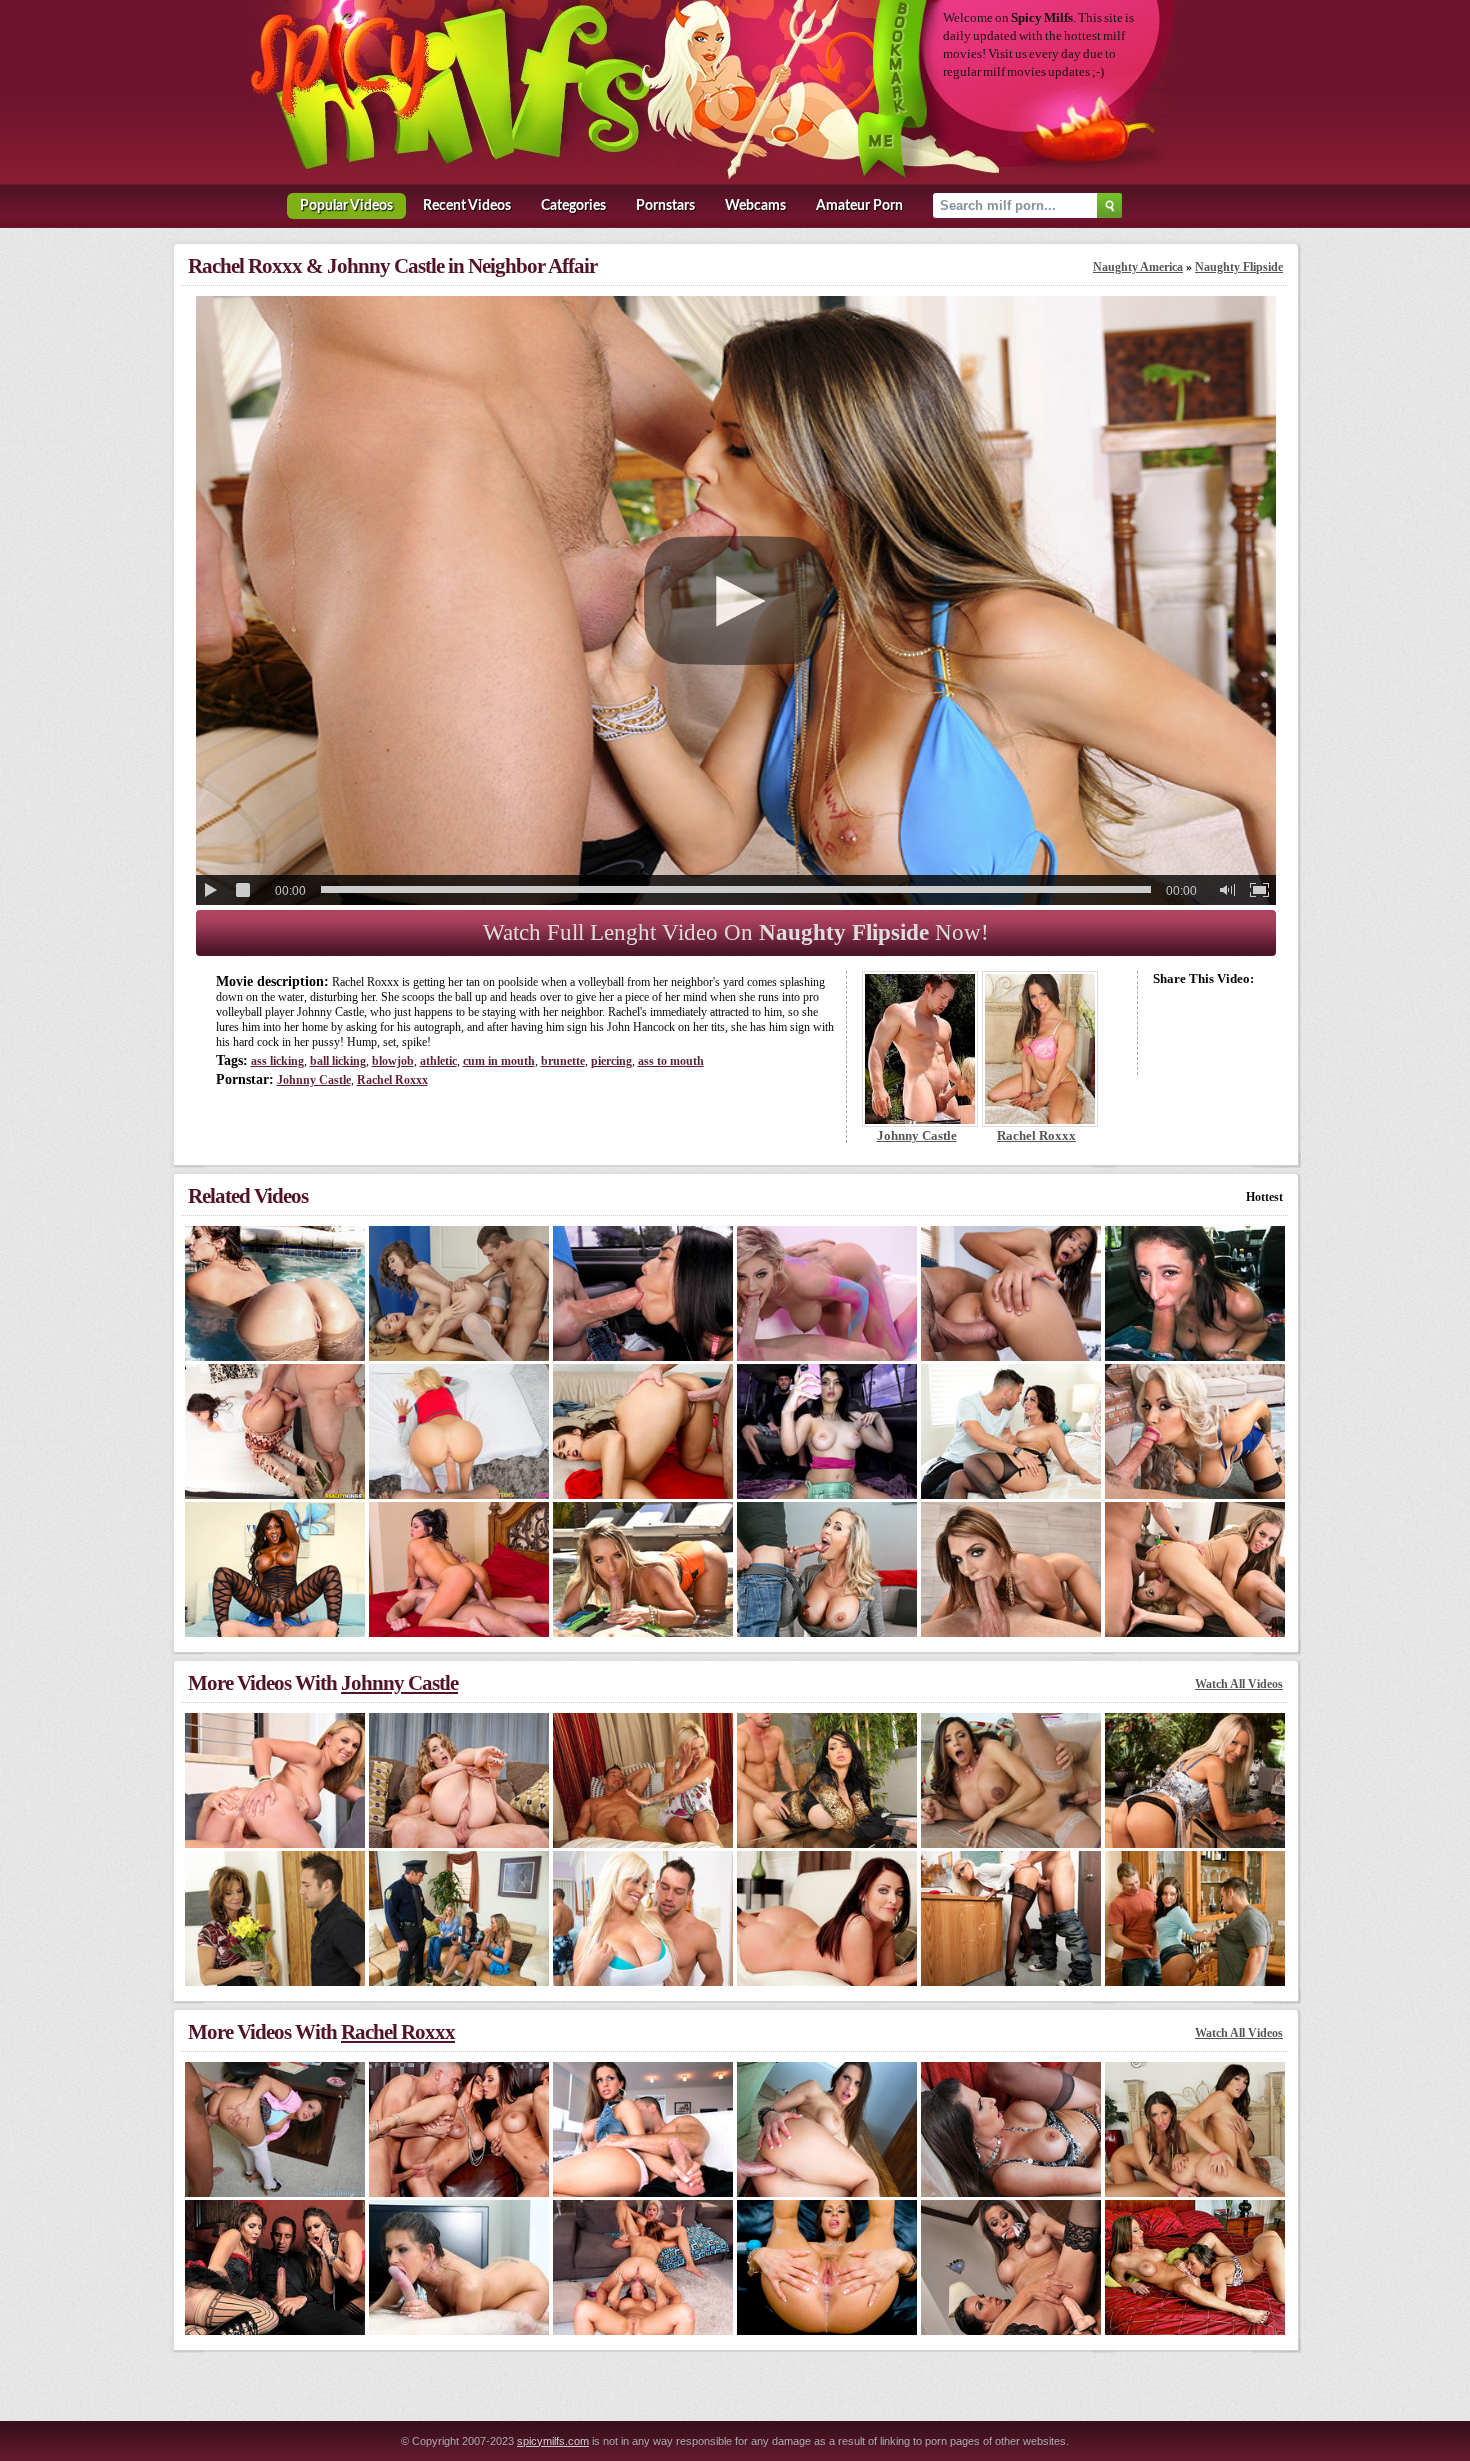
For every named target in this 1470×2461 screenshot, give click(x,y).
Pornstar (665, 206)
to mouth (671, 1061)
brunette (563, 1061)
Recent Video (467, 206)
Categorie (573, 206)
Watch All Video (1239, 1684)
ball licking (338, 1061)
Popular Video (346, 206)
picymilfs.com (553, 2441)
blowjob (393, 1061)
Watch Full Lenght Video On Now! (736, 932)
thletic (438, 1061)
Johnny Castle (314, 1080)
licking (277, 1061)
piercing (611, 1061)
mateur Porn (859, 206)
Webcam (755, 206)
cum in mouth (499, 1061)
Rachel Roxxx (392, 1080)
